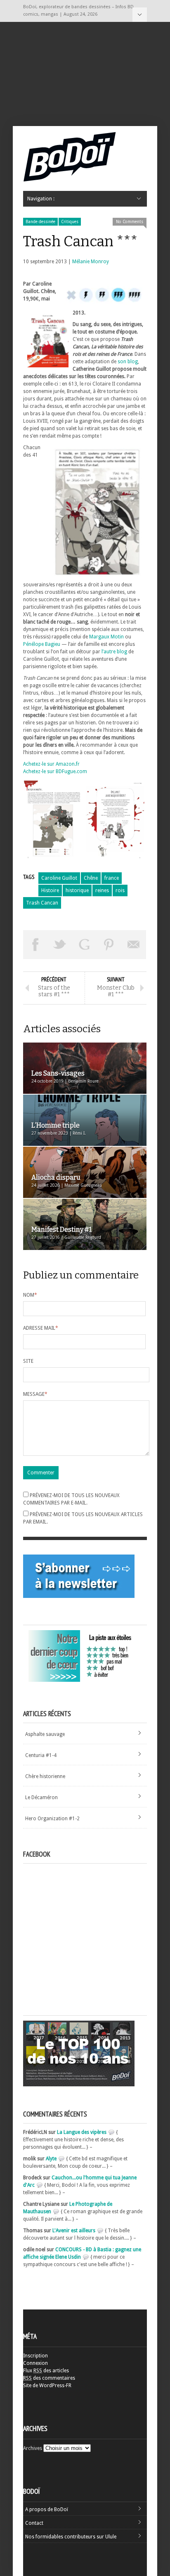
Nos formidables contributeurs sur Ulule (71, 2537)
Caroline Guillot (59, 878)
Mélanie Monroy (91, 262)
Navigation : (140, 15)
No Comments (130, 222)
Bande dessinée (40, 222)
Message (35, 1394)
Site (28, 1361)
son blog (128, 362)
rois (120, 890)
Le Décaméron (41, 1797)
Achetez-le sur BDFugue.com (55, 771)
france (112, 878)
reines (102, 890)
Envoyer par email (134, 945)
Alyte (51, 2159)
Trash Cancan (42, 903)
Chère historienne (45, 1776)
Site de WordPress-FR (47, 2386)
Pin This (109, 945)
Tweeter (60, 945)
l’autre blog (114, 652)
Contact (34, 2523)
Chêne (91, 878)
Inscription (35, 2356)
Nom (30, 1295)
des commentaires (49, 2378)
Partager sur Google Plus (85, 945)
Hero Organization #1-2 (52, 1819)
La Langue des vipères (82, 2132)
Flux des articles (46, 2371)
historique (77, 890)
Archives (33, 2448)
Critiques (70, 222)
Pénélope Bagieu (42, 644)
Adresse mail (41, 1328)
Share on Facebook (35, 945)
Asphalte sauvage (45, 1734)
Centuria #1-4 (41, 1755)
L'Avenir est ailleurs (74, 2231)
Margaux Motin (106, 637)
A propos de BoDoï (47, 2509)
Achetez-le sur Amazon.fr (51, 764)
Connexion (35, 2363)
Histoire (50, 890)
